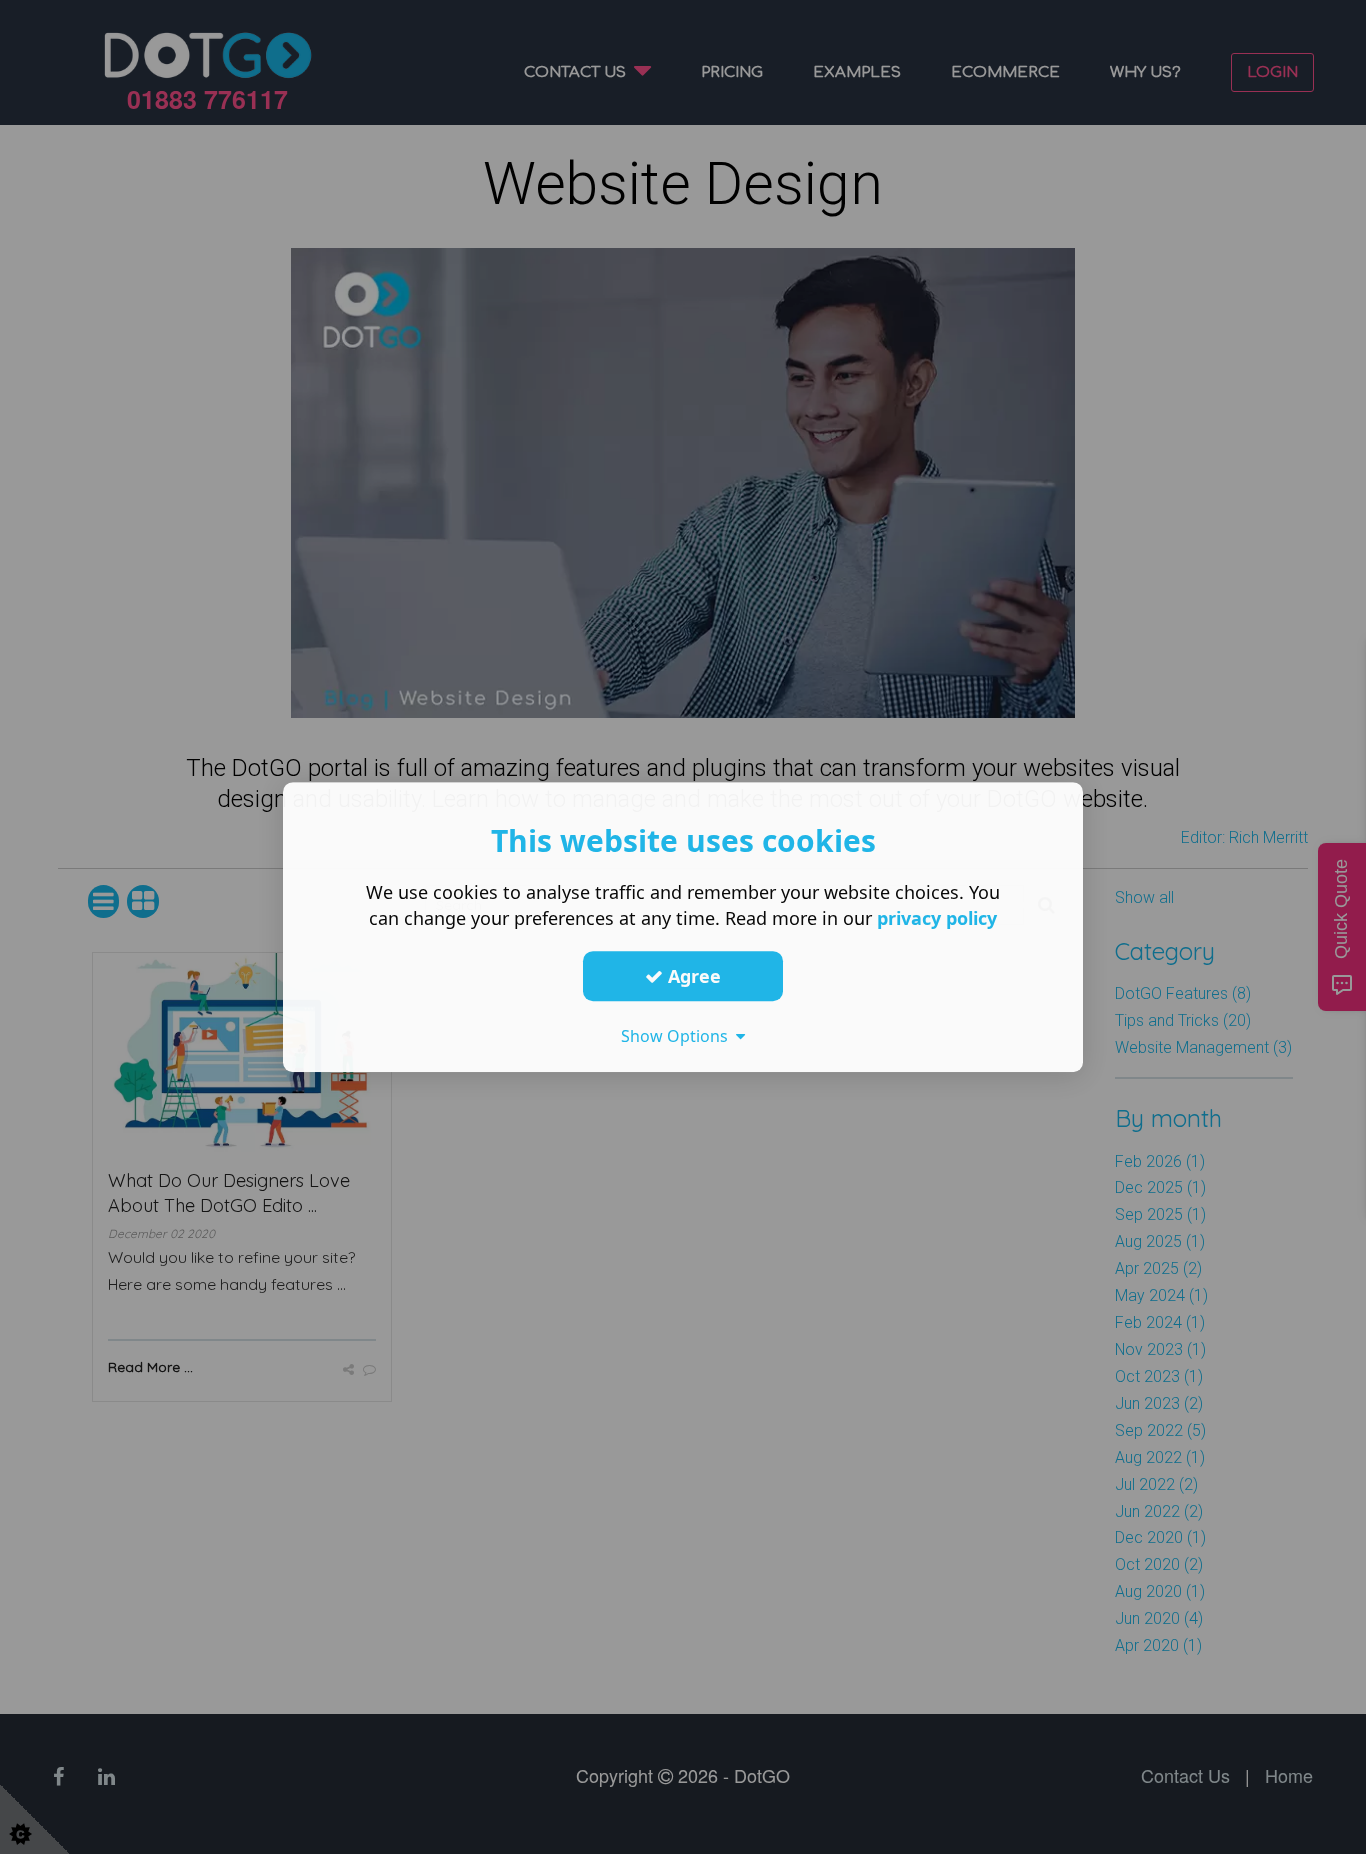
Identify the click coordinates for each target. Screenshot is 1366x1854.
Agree (692, 976)
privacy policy (937, 918)
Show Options (678, 1036)
